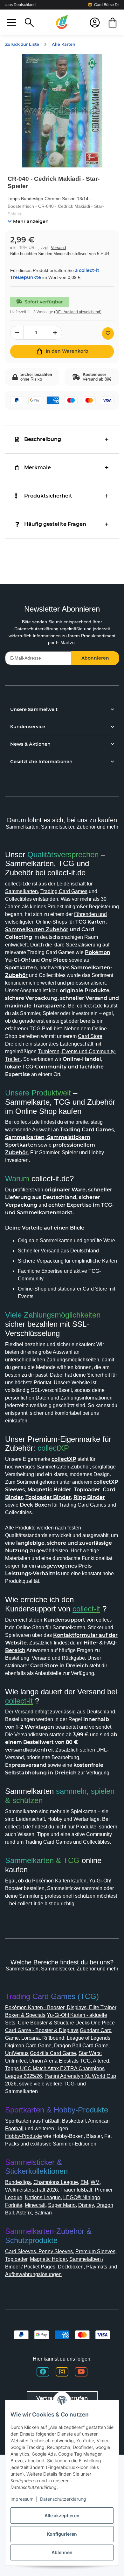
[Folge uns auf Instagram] (62, 2372)
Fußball (51, 2121)
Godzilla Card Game (53, 2053)
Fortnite (14, 2205)
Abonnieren (95, 658)
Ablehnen (62, 2552)
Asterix (24, 2213)
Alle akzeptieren (62, 2515)
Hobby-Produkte (24, 2136)
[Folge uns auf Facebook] (43, 2372)
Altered (101, 2061)
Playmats (97, 2267)
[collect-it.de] (62, 22)
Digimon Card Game (28, 2046)
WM (95, 2182)
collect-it (86, 1609)
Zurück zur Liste (22, 44)
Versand (58, 248)
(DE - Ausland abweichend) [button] (78, 312)
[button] (11, 22)
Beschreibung (43, 439)
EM (84, 2182)
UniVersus (17, 2053)
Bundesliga (18, 2182)
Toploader (16, 2259)
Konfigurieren (62, 2534)
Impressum (22, 2499)
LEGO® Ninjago (82, 2197)
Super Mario (62, 2205)
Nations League (43, 2197)
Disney (86, 2205)
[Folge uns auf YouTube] (81, 2372)
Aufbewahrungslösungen (33, 2274)
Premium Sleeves (95, 2251)
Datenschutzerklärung (36, 629)
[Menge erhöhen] (55, 333)
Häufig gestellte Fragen (55, 524)
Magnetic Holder (48, 2259)
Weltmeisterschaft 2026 (31, 2190)
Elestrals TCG (75, 2061)
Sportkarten (18, 2121)
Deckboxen (71, 2267)
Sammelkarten (21, 891)
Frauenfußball (76, 2190)
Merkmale (38, 468)
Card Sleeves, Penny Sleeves (39, 2251)
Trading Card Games (64, 891)
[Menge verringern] (17, 333)
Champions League (56, 2182)
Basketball (74, 2121)
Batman (43, 2213)
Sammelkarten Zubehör (37, 929)
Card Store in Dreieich (59, 1666)
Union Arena (43, 2061)
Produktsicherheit (48, 496)
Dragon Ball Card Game (81, 2046)
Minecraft (35, 2205)
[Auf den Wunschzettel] (108, 333)
